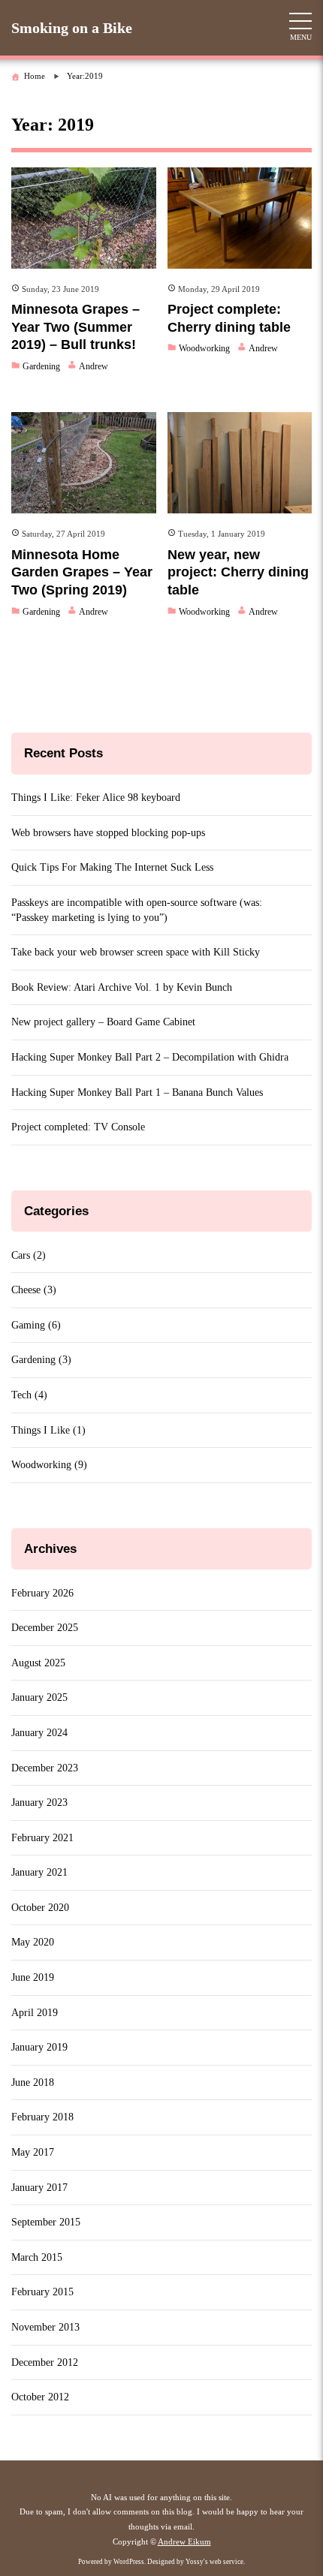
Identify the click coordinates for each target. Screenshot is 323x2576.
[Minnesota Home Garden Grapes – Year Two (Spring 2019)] (84, 463)
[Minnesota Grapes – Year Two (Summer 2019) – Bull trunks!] (84, 218)
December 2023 (45, 1768)
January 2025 (39, 1697)
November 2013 (45, 2327)
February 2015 (42, 2292)
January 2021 (39, 1872)
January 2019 (39, 2047)
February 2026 (42, 1593)
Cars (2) (29, 1255)
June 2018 (33, 2082)
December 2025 (45, 1628)
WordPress (129, 2562)
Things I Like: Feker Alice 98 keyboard (96, 797)
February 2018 (42, 2117)
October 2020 (40, 1908)
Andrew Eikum (184, 2541)
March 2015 (37, 2257)
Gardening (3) (41, 1360)
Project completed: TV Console (78, 1127)
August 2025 (38, 1663)
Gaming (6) (36, 1325)
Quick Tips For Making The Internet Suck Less (112, 867)
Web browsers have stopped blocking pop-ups (108, 833)
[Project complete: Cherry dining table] (240, 218)
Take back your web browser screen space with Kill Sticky (136, 952)
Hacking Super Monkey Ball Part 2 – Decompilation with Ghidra (150, 1057)
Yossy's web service (214, 2562)
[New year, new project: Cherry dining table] (240, 463)
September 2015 (46, 2222)
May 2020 (33, 1942)
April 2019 (35, 2013)
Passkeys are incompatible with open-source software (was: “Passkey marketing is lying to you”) (137, 910)
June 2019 (33, 1977)
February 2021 (42, 1838)
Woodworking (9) (49, 1465)
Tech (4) (29, 1395)
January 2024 (39, 1733)
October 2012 (40, 2397)
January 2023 (39, 1803)
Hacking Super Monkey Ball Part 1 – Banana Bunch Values (137, 1092)
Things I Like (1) (48, 1430)
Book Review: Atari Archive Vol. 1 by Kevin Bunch (122, 987)
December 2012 (45, 2362)
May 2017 (33, 2152)
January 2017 (39, 2188)
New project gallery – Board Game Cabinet (103, 1022)
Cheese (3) (34, 1290)
